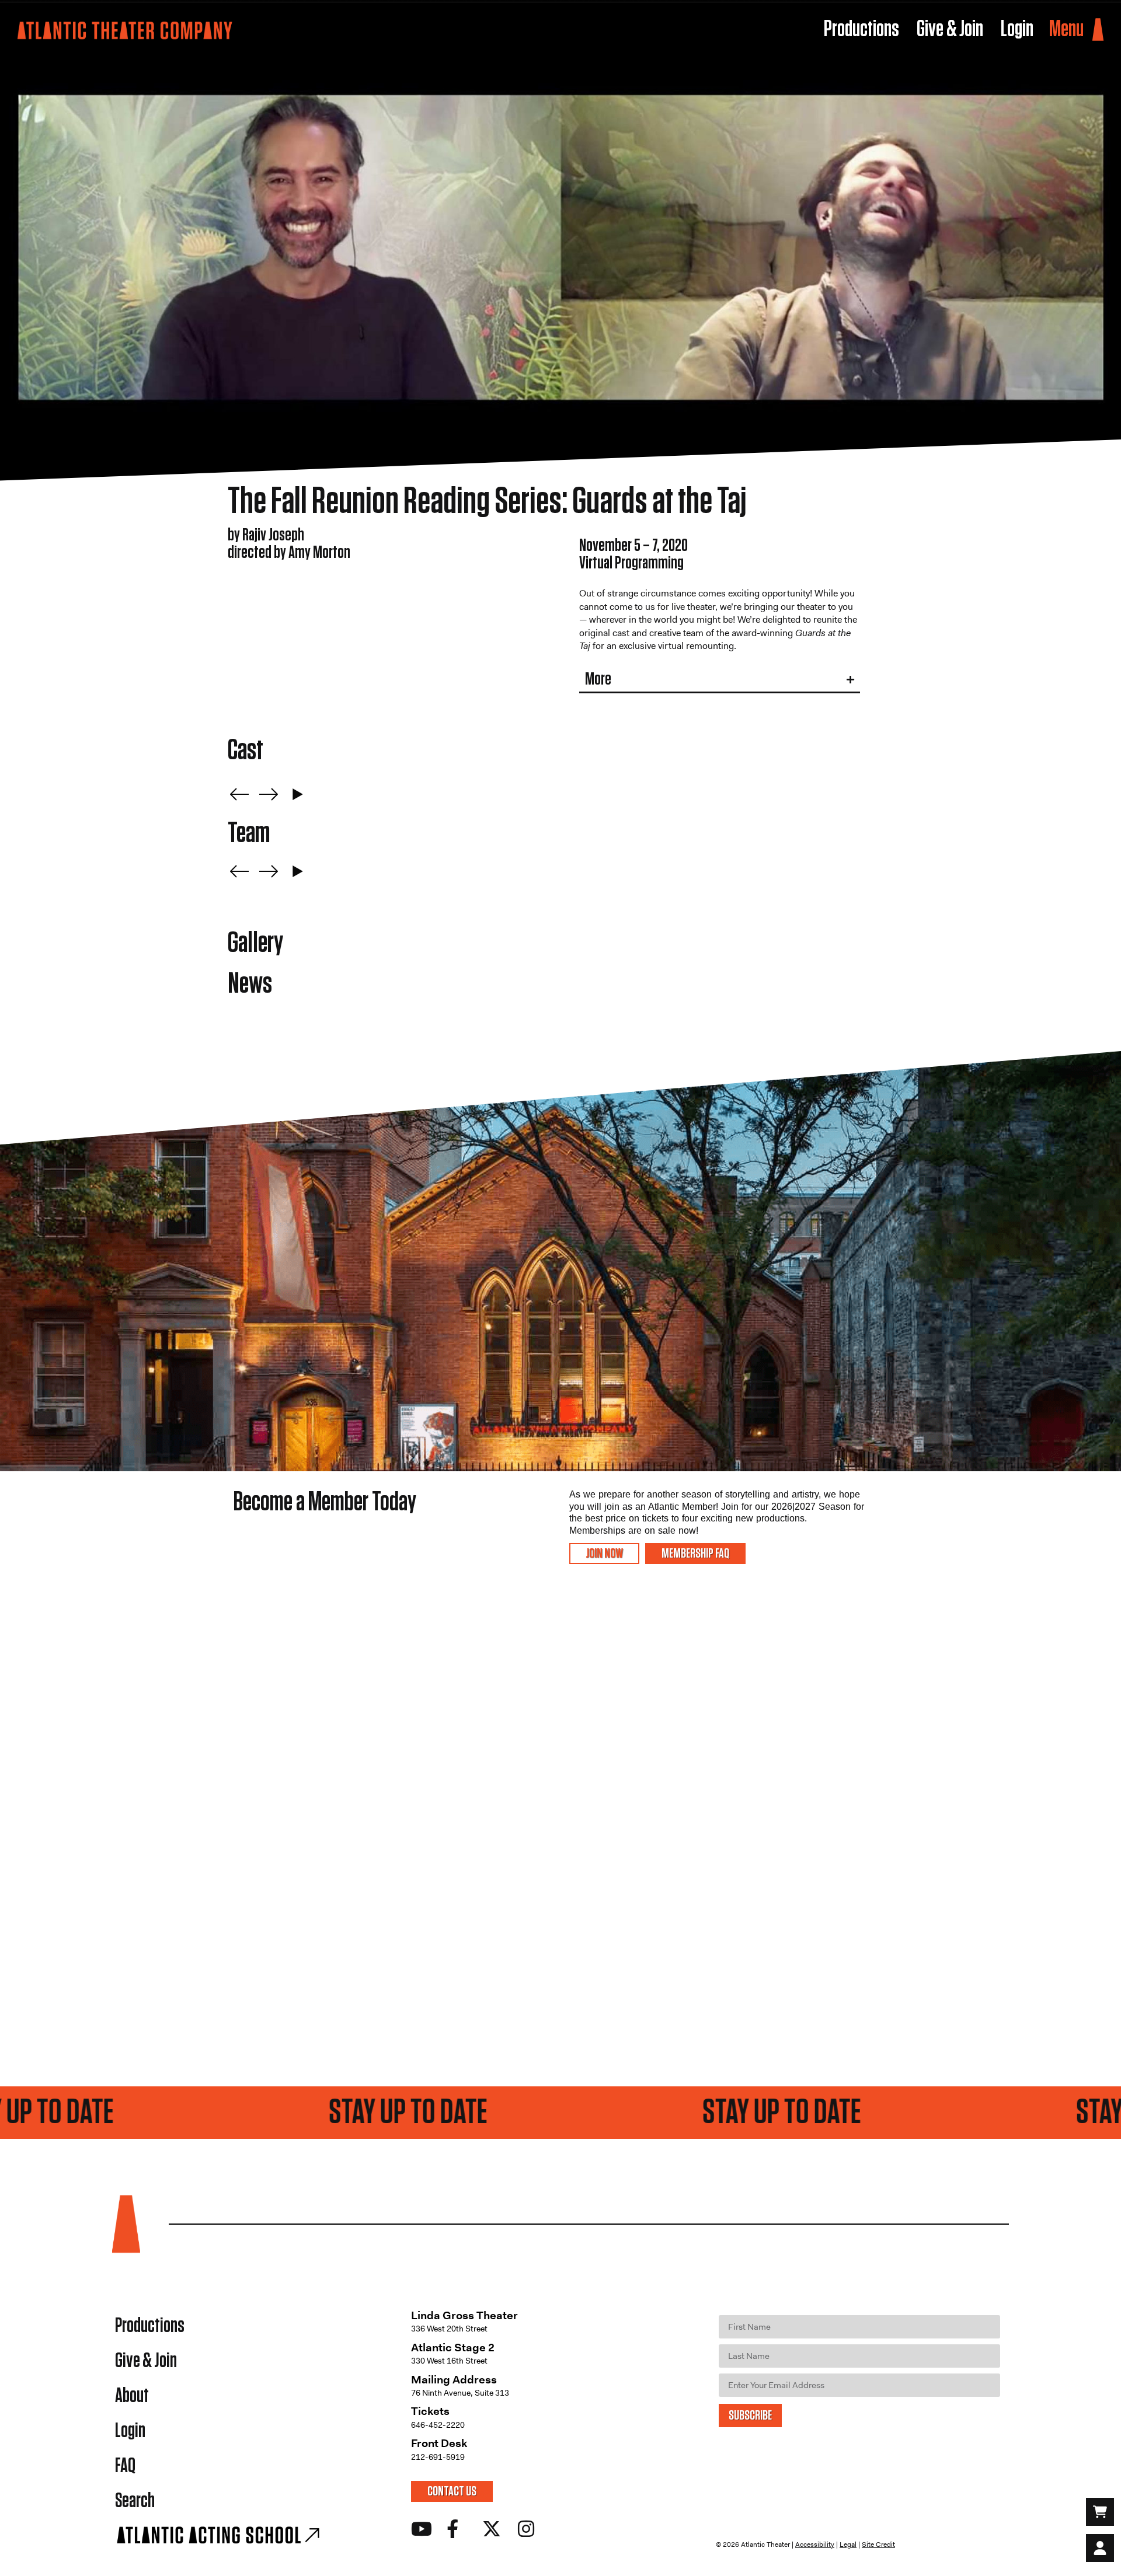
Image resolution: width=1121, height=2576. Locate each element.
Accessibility (815, 2544)
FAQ (125, 2466)
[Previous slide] (239, 794)
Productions (150, 2326)
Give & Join (146, 2361)
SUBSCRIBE (750, 2416)
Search (135, 2501)
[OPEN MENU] (1098, 30)
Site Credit (878, 2544)
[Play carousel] (298, 794)
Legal (848, 2544)
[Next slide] (269, 794)
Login (130, 2431)
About (132, 2396)
